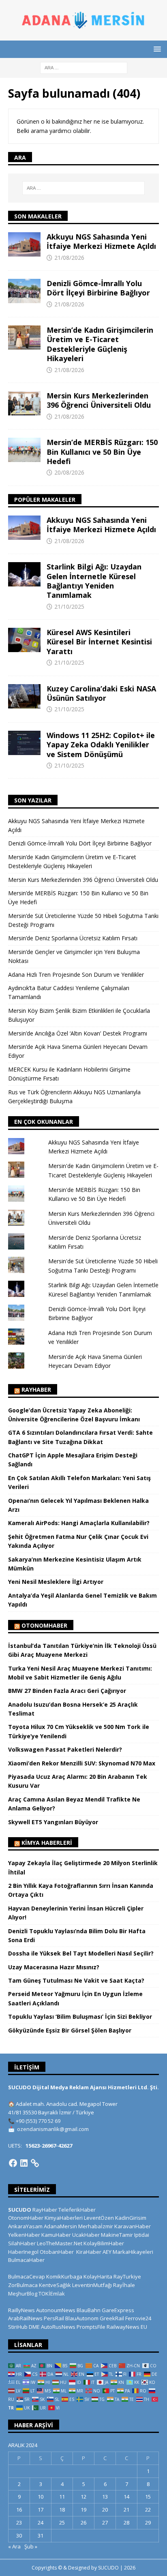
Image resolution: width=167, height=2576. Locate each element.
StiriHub (18, 2327)
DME (34, 2327)
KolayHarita (98, 2276)
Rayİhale (124, 2285)
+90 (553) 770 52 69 (38, 2121)
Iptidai (142, 2235)
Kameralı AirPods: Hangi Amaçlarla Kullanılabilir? (79, 1523)
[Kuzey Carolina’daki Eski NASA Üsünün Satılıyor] (24, 696)
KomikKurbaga (64, 2276)
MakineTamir (117, 2235)
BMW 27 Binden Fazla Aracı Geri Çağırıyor (67, 1691)
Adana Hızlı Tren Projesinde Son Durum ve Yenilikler (76, 975)
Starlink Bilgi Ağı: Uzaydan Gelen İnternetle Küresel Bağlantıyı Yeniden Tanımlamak (94, 581)
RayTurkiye (127, 2276)
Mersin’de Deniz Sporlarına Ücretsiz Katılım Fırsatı (73, 938)
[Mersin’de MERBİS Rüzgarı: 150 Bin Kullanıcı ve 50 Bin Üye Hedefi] (24, 450)
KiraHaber (89, 2252)
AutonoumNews (56, 2310)
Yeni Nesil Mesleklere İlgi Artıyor (56, 1582)
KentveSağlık (55, 2285)
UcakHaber (86, 2235)
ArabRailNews (25, 2318)
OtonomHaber (44, 1625)
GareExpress (118, 2310)
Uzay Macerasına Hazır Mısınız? (54, 1967)
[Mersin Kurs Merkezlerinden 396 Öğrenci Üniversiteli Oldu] (24, 403)
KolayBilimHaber (104, 2243)
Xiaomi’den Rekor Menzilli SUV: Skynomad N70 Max (82, 1763)
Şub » (31, 2546)
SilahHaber (22, 2243)
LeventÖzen (99, 2218)
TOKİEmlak (52, 2294)
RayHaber (36, 1390)
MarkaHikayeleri (133, 2252)
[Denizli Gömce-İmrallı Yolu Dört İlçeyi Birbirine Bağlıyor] (24, 291)
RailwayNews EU (127, 2327)
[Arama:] (84, 67)
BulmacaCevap (27, 2276)
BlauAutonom (82, 2318)
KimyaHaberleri (64, 2218)
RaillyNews (21, 2310)
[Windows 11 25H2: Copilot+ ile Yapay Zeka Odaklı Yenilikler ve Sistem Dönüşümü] (24, 743)
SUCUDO (20, 2210)
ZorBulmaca (23, 2285)
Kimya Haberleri (47, 1843)
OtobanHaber (57, 2252)
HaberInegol (23, 2252)
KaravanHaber (133, 2226)
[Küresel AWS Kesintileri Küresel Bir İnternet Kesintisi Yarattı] (24, 640)
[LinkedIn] (24, 2163)
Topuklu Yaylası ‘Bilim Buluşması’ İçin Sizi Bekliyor (80, 2017)
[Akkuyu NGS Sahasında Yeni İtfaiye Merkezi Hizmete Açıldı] (24, 244)
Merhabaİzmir (96, 2226)
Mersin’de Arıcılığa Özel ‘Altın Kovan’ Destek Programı (78, 1033)
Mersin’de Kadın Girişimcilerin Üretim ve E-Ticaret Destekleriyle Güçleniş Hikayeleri (100, 344)
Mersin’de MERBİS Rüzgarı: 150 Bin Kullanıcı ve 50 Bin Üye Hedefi (102, 452)
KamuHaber (56, 2235)
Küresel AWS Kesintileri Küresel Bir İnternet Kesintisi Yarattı (99, 642)
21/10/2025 (69, 607)
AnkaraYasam (25, 2226)
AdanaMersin (60, 2226)
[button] (156, 49)
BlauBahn (89, 2310)
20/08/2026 (69, 472)
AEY (107, 2252)
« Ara (14, 2546)
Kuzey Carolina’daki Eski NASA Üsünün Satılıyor (101, 693)
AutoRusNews (58, 2327)
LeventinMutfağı (92, 2285)
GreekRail (112, 2318)
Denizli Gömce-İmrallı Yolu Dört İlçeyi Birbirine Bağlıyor (98, 288)
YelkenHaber (24, 2235)
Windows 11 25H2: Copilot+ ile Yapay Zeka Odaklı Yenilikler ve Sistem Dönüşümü (101, 745)
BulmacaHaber (26, 2260)
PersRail (54, 2318)
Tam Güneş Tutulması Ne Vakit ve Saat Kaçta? (76, 1980)
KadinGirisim (131, 2218)
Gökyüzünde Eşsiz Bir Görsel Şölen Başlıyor (70, 2030)
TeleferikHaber (77, 2210)
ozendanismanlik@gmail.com (53, 2129)
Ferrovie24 (138, 2318)
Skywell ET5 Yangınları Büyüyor (53, 1822)
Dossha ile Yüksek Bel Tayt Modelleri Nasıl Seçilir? (81, 1953)
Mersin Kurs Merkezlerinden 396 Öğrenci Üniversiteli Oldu (99, 400)
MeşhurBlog (23, 2294)
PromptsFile (91, 2327)
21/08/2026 (69, 258)
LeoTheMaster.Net (60, 2243)
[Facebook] (13, 2163)
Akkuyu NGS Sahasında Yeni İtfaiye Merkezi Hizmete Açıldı (101, 241)
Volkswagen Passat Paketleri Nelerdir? (65, 1749)
